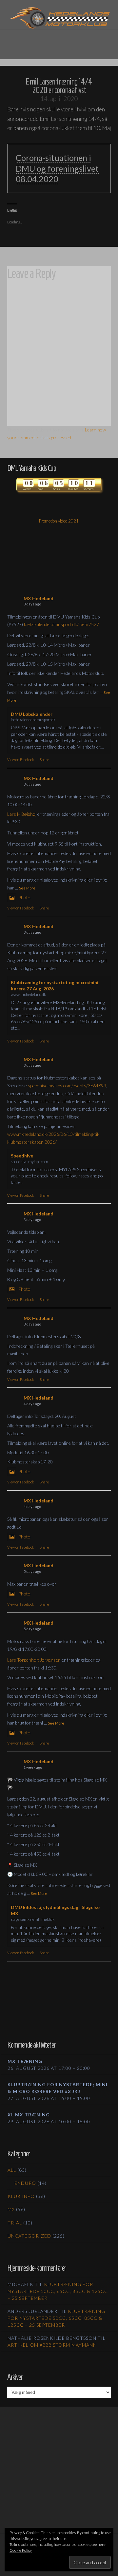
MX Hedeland (39, 598)
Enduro (25, 2183)
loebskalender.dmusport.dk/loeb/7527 (61, 624)
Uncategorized (29, 2236)
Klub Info (21, 2196)
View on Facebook (21, 760)
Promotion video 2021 (59, 521)
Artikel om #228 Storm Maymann (52, 2345)
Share (44, 760)
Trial (15, 2223)
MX (11, 2209)
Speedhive (22, 1156)
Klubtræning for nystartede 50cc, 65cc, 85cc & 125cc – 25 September (58, 2291)
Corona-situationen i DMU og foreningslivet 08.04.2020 (57, 168)
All (12, 2170)
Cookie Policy (21, 2550)
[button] (59, 40)
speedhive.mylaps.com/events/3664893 (67, 1086)
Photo (24, 897)
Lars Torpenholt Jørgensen (34, 1660)
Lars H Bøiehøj (22, 814)
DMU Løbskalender (32, 714)
